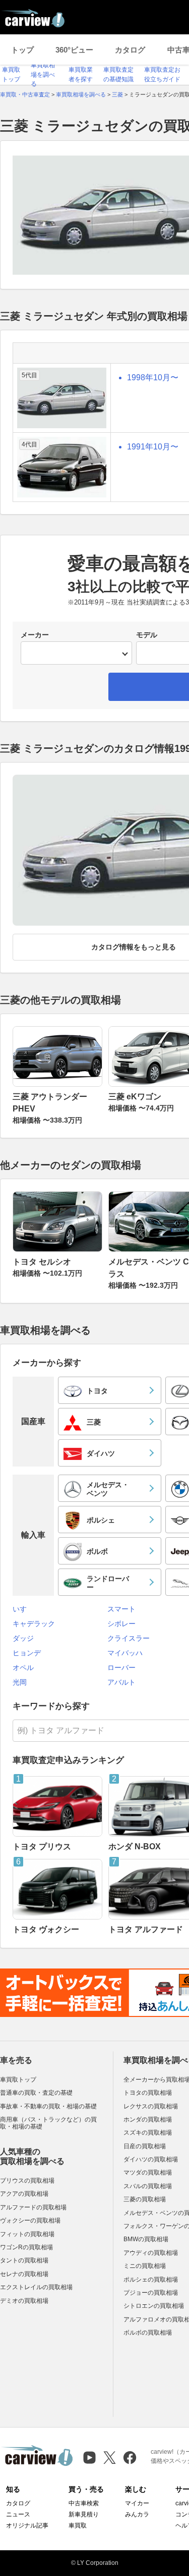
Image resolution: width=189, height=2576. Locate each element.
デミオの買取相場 (24, 2301)
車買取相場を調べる (43, 74)
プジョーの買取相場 (151, 2293)
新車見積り (84, 2514)
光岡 (20, 1682)
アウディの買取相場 (151, 2253)
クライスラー (129, 1638)
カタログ (130, 50)
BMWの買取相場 (146, 2239)
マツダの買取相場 (148, 2173)
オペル (23, 1668)
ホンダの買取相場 (148, 2119)
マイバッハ (125, 1653)
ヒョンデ (27, 1653)
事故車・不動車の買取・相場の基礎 (48, 2106)
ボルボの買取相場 (148, 2333)
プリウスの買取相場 (27, 2181)
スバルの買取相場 (148, 2186)
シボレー (121, 1624)
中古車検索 (84, 2503)
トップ (22, 50)
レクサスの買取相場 (151, 2106)
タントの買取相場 (24, 2260)
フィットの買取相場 (27, 2234)
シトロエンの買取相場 (154, 2306)
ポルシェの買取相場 (151, 2280)
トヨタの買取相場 (148, 2093)
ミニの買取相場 (145, 2266)
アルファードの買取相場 (33, 2207)
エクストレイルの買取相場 (36, 2287)
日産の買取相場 (145, 2146)
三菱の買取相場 (145, 2199)
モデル (147, 635)
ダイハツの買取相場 (151, 2159)
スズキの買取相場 (148, 2133)
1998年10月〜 (153, 377)
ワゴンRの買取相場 (26, 2247)
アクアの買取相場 (24, 2194)
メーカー (35, 635)
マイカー (137, 2503)
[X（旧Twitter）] (110, 2458)
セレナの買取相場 (24, 2274)
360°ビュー (74, 50)
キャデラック (34, 1624)
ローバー (121, 1668)
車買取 (78, 2526)
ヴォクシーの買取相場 (30, 2220)
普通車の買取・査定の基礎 (36, 2093)
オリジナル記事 (27, 2526)
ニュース (18, 2514)
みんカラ (137, 2514)
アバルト (121, 1682)
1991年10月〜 (153, 447)
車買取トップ (18, 2080)
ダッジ (23, 1638)
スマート (121, 1609)
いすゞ (23, 1609)
